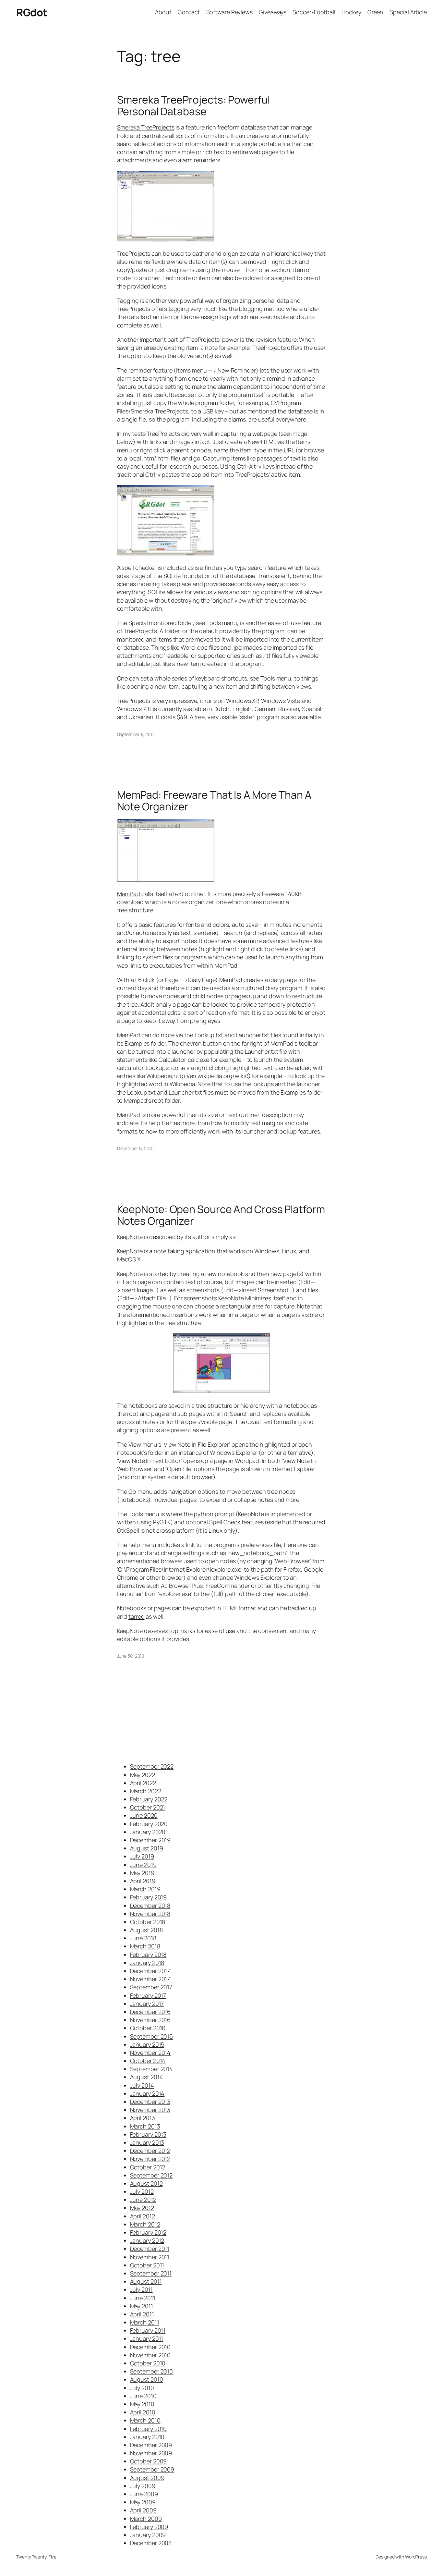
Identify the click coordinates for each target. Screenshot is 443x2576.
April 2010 (143, 2412)
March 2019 (145, 1889)
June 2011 (143, 2298)
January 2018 (147, 1963)
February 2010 (149, 2429)
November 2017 (150, 1979)
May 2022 (143, 1775)
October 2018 (148, 1922)
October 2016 (148, 2028)
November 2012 (150, 2159)
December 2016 (150, 2012)
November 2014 (150, 2053)
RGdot (32, 12)
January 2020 (148, 1832)
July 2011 (141, 2289)
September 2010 (152, 2371)
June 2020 (144, 1815)
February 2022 (149, 1799)
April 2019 (143, 1881)
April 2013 (143, 2118)
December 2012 (150, 2151)
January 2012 (147, 2240)
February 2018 (148, 1955)
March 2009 (146, 2519)
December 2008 (151, 2543)
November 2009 (151, 2453)
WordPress (416, 2557)
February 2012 (148, 2232)
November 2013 (150, 2110)
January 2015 (147, 2044)
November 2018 (150, 1914)
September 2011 (151, 2273)
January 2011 (147, 2338)
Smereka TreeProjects (146, 127)
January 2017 (147, 2004)
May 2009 (143, 2502)
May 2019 (142, 1873)
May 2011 (142, 2306)
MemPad (129, 894)
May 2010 (142, 2404)
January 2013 (147, 2142)
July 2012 (142, 2191)
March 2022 (146, 1791)
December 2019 (150, 1840)
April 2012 (143, 2216)
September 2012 (151, 2175)
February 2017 (148, 1995)
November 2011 (150, 2257)
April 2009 (143, 2510)
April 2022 (143, 1783)
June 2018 (143, 1938)
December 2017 (150, 1971)
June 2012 (143, 2200)
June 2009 (144, 2494)
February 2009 (149, 2527)
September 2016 (152, 2036)
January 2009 (148, 2535)
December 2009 (151, 2445)
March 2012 (145, 2224)
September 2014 (152, 2069)
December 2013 (150, 2102)
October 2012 (148, 2167)
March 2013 (145, 2126)
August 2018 (146, 1930)
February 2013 (148, 2134)
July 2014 (142, 2085)
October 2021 (148, 1807)
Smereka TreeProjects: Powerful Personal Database (193, 105)
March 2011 (145, 2322)
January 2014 (147, 2093)
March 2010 (145, 2420)
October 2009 (149, 2461)
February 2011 (148, 2330)
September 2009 (152, 2469)
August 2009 (147, 2478)
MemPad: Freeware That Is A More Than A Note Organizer (214, 801)
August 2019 (147, 1848)
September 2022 (152, 1766)
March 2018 (145, 1946)
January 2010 (147, 2437)
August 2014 (147, 2077)
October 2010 (148, 2363)
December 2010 (150, 2347)
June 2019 (143, 1865)
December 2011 (150, 2249)
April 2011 (142, 2314)
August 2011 (146, 2281)
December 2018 (150, 1906)
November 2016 (150, 2020)
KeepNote (130, 1237)
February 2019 (149, 1897)
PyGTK (162, 1522)
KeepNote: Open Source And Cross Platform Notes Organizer (221, 1215)
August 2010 (147, 2379)
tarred (136, 1616)
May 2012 (142, 2208)
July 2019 (142, 1856)
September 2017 (151, 1987)
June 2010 (143, 2396)
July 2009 (143, 2486)
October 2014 (148, 2061)
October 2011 (147, 2265)
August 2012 (146, 2183)
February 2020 (149, 1824)
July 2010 (142, 2388)
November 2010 (150, 2355)
